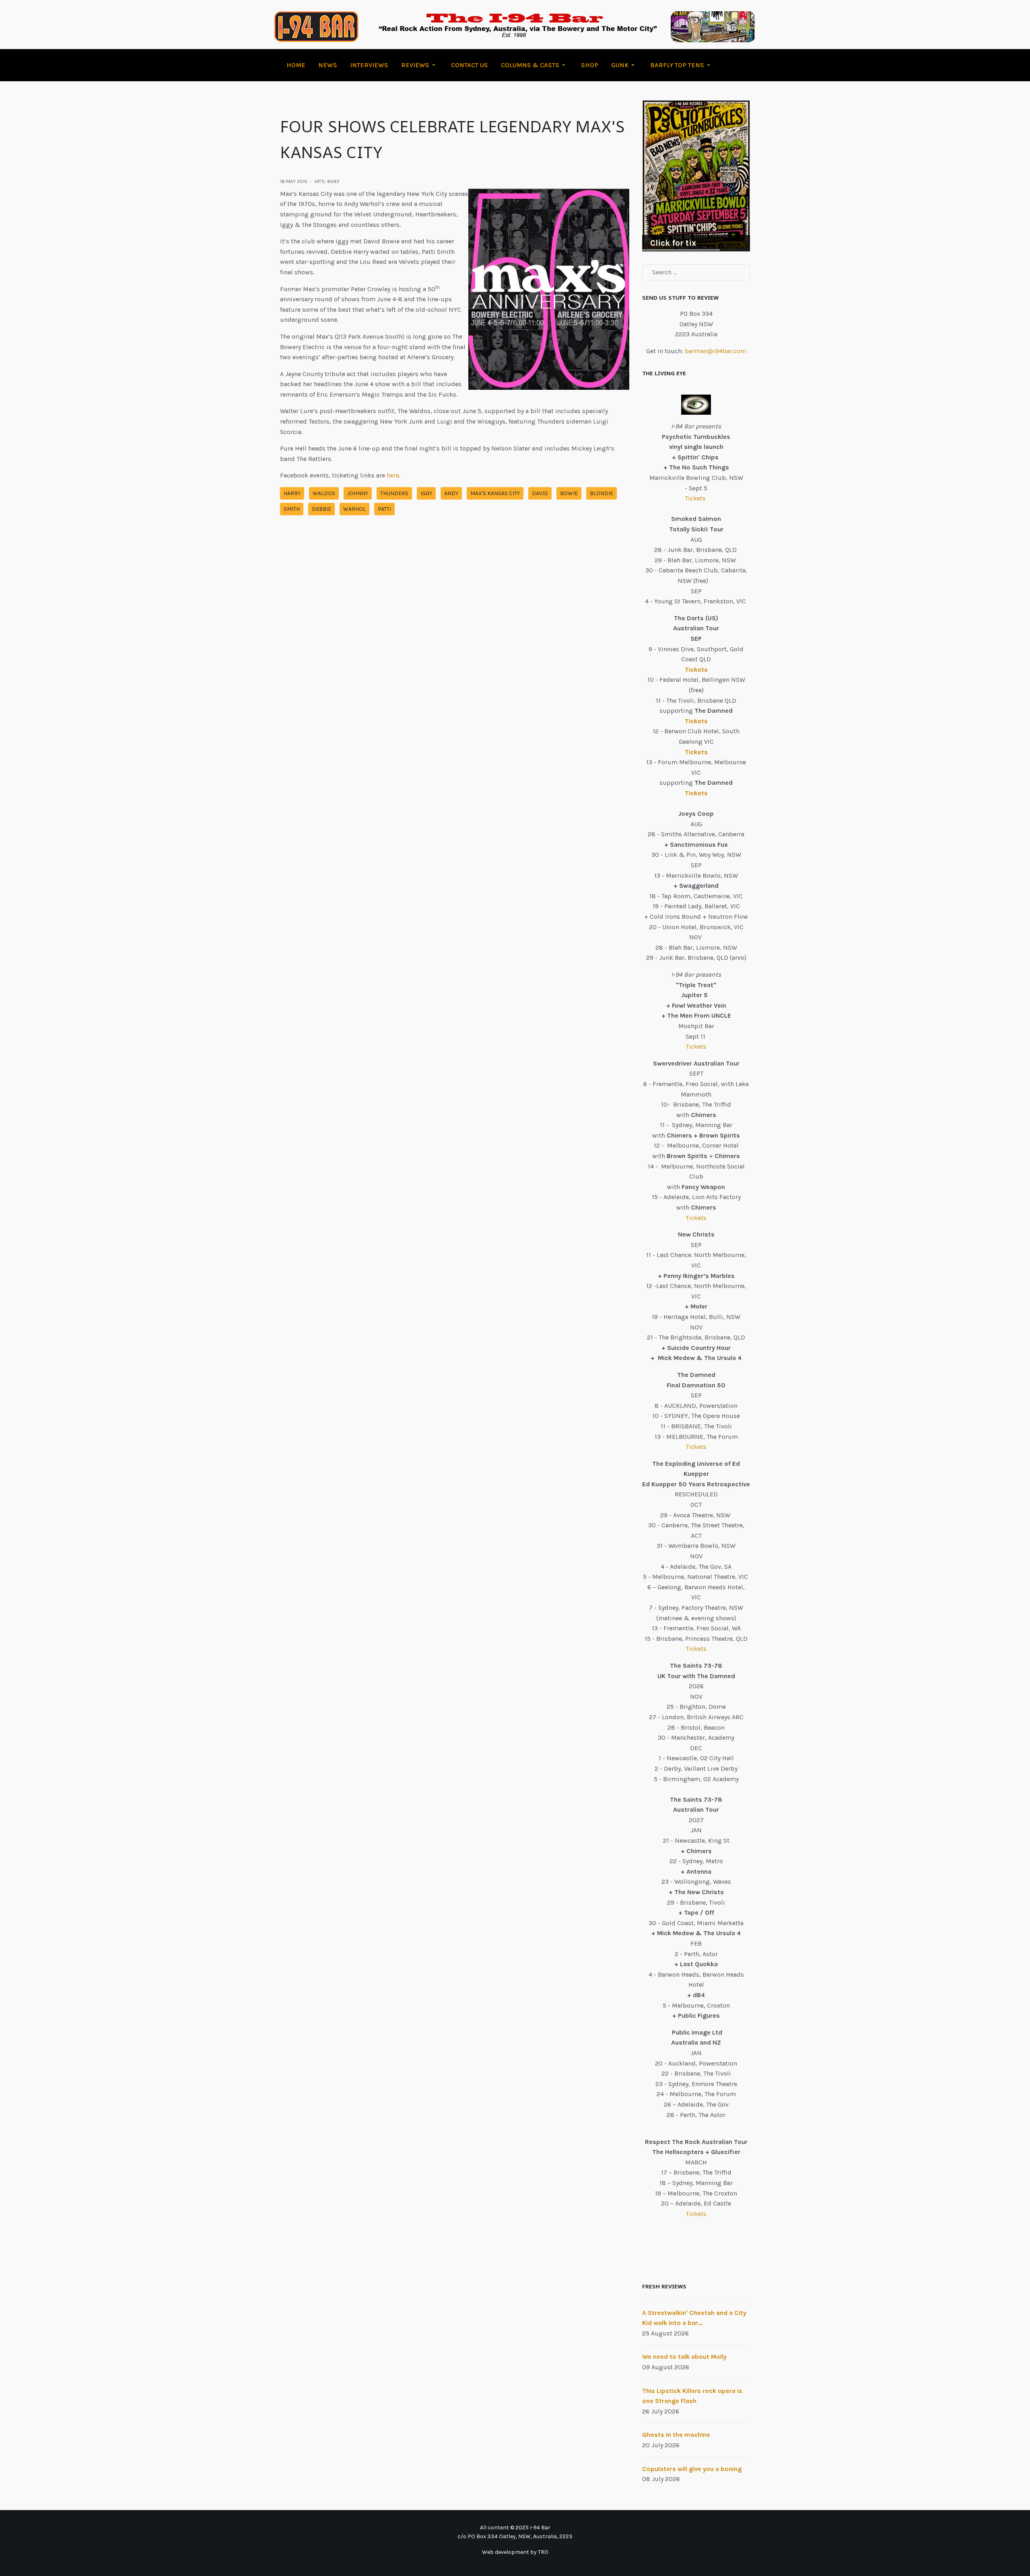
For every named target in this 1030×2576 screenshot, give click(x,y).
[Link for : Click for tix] (696, 176)
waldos (324, 493)
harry (292, 493)
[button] (420, 65)
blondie (602, 493)
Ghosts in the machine (676, 2435)
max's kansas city (495, 493)
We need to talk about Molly (684, 2357)
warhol (354, 509)
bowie (569, 493)
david (540, 493)
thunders (394, 493)
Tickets (696, 498)
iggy (426, 493)
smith (292, 509)
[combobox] (696, 272)
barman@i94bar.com (716, 351)
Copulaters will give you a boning (692, 2469)
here (393, 475)
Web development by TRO (515, 2552)
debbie (321, 509)
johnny (358, 493)
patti (384, 509)
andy (451, 493)
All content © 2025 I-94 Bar (515, 2528)
